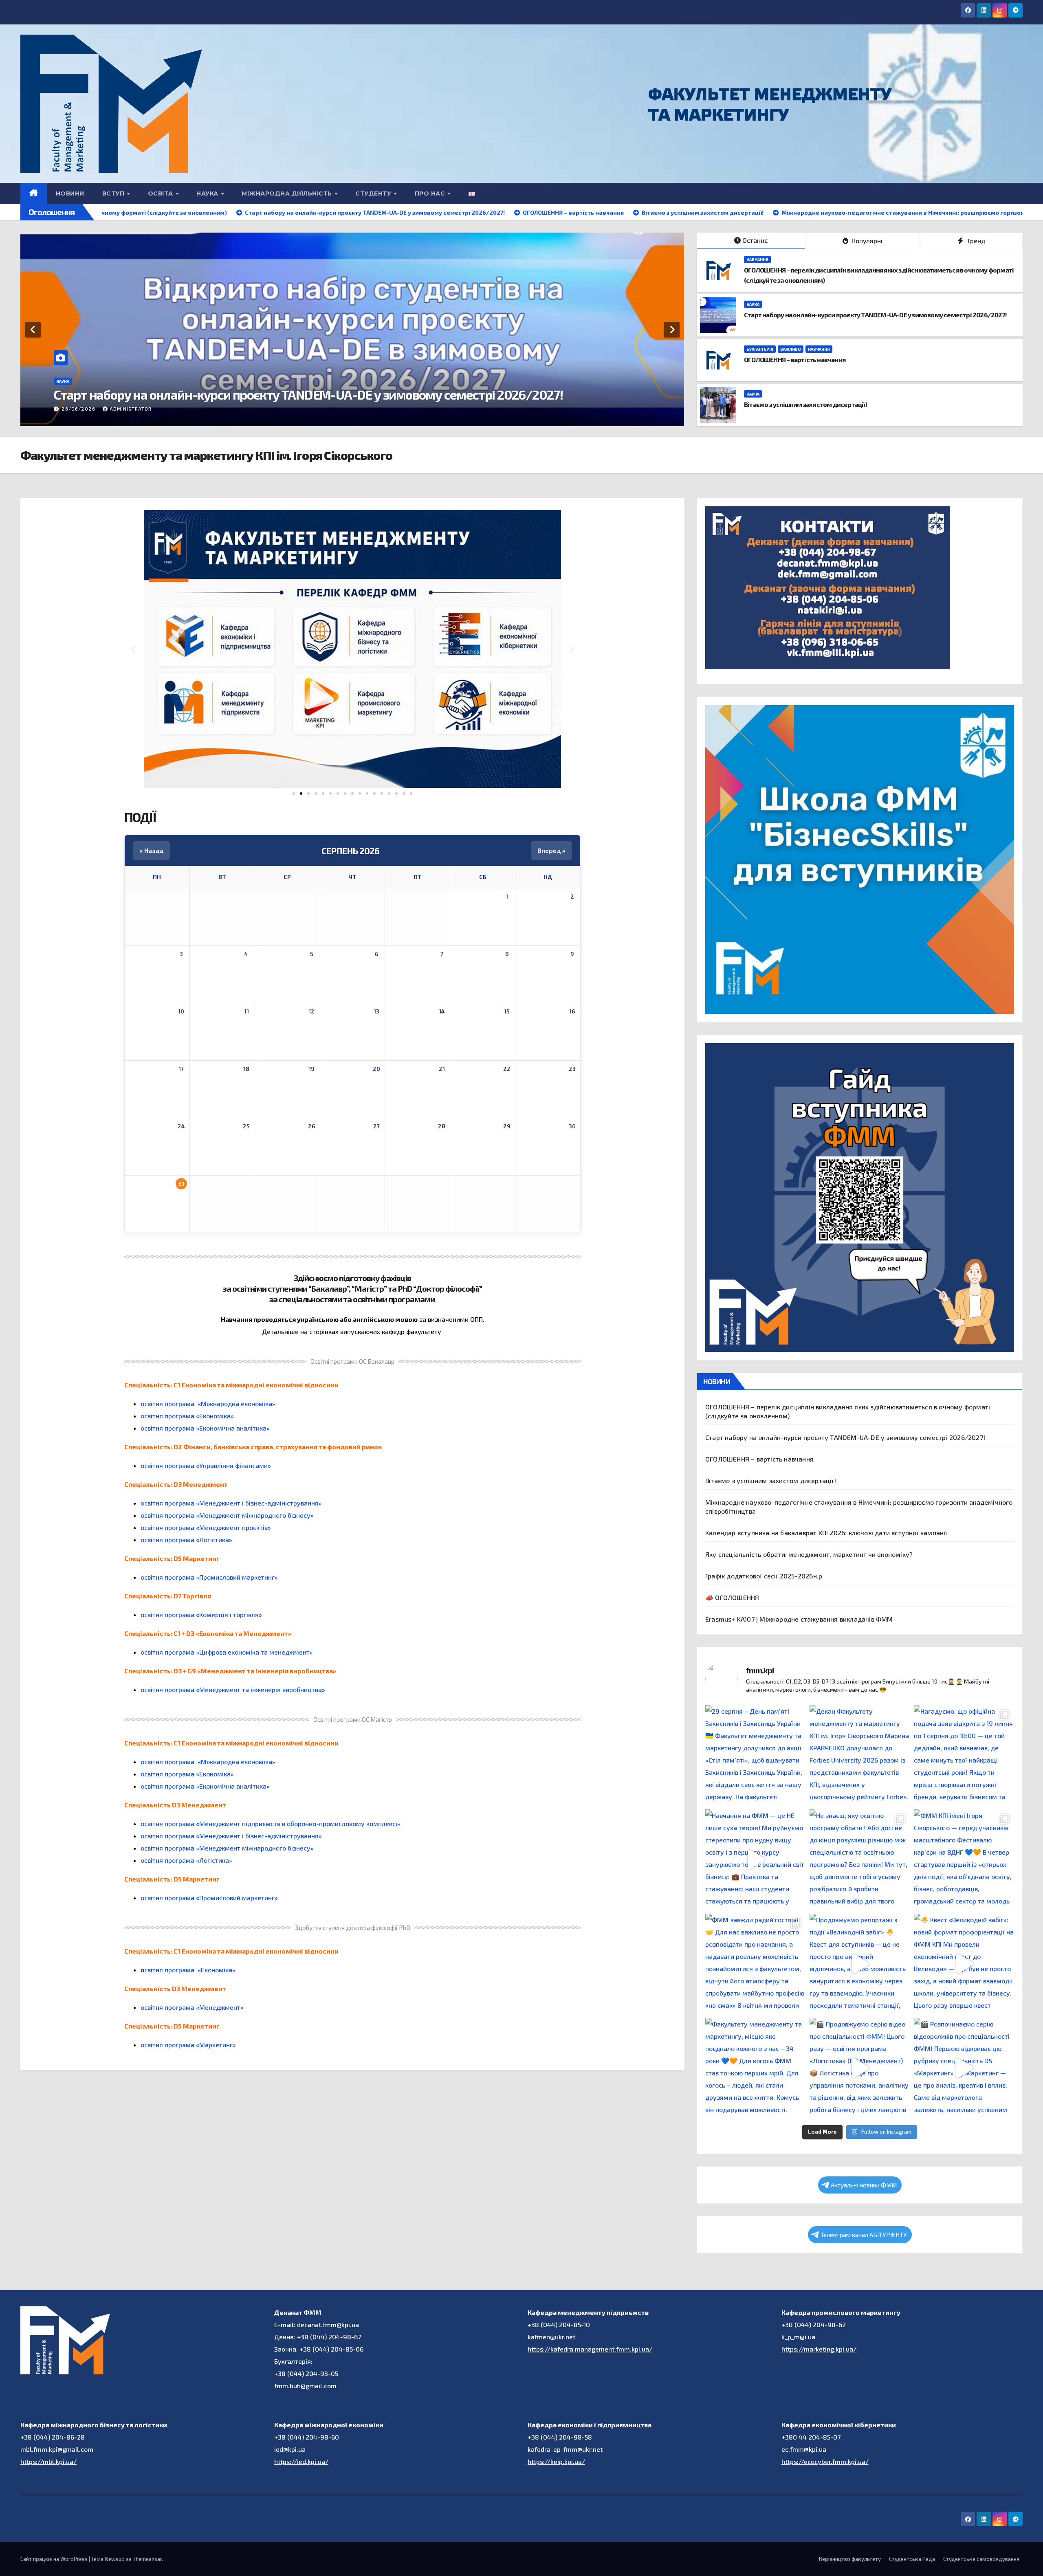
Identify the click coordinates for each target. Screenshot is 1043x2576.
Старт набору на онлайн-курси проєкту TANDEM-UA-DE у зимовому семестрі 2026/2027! (875, 315)
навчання (129, 381)
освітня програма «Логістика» (186, 1540)
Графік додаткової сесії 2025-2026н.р (764, 1576)
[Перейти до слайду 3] (308, 793)
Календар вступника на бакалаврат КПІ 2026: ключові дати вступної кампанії (826, 1533)
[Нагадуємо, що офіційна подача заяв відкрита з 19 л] (964, 1755)
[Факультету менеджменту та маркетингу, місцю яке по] (755, 2068)
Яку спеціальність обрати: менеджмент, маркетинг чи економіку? (809, 1554)
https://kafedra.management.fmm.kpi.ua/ (590, 2349)
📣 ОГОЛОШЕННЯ (732, 1597)
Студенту (374, 193)
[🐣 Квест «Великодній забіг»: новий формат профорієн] (964, 1964)
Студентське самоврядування (981, 2559)
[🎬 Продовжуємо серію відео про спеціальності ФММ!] (860, 2068)
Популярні (866, 241)
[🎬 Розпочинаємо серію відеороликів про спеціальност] (964, 2068)
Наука (753, 304)
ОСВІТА (162, 193)
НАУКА (208, 193)
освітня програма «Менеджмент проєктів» (206, 1527)
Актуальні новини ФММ (864, 2185)
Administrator (131, 409)
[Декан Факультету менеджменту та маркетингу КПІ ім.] (860, 1755)
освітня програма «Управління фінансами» (206, 1465)
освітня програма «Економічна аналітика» (205, 1428)
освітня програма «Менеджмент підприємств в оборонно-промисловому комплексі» (271, 1823)
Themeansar (147, 2559)
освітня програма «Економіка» (187, 1416)
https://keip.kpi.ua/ (556, 2461)
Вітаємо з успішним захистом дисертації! (805, 404)
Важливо (100, 381)
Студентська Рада (912, 2559)
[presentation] (33, 330)
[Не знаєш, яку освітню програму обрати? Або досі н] (860, 1859)
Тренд (975, 241)
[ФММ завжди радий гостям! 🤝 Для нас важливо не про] (755, 1964)
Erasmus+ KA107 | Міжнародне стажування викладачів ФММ (799, 1619)
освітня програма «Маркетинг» (188, 2045)
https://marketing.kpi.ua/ (819, 2349)
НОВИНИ (70, 193)
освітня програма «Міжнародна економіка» (208, 1403)
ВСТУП (114, 193)
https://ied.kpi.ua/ (301, 2461)
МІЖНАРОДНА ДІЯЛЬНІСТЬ (288, 193)
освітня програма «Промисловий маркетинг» (209, 1577)
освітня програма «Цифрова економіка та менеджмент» (227, 1652)
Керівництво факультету (850, 2559)
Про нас (431, 193)
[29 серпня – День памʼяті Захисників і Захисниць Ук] (755, 1755)
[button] (133, 649)
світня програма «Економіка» (190, 1970)
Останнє (755, 240)
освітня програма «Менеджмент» (192, 2007)
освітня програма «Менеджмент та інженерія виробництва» (233, 1689)
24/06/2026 (79, 409)
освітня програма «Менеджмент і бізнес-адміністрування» (231, 1503)
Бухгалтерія (70, 381)
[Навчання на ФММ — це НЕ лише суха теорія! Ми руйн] (755, 1859)
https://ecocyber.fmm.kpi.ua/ (825, 2461)
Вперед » (551, 850)
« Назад (151, 850)
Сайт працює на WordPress (55, 2559)
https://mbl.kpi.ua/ (48, 2461)
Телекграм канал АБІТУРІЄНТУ (864, 2235)
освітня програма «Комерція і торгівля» (201, 1614)
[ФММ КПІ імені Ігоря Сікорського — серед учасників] (964, 1859)
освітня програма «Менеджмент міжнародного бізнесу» (227, 1515)
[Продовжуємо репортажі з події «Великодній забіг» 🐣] (860, 1964)
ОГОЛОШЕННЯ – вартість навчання (153, 394)
